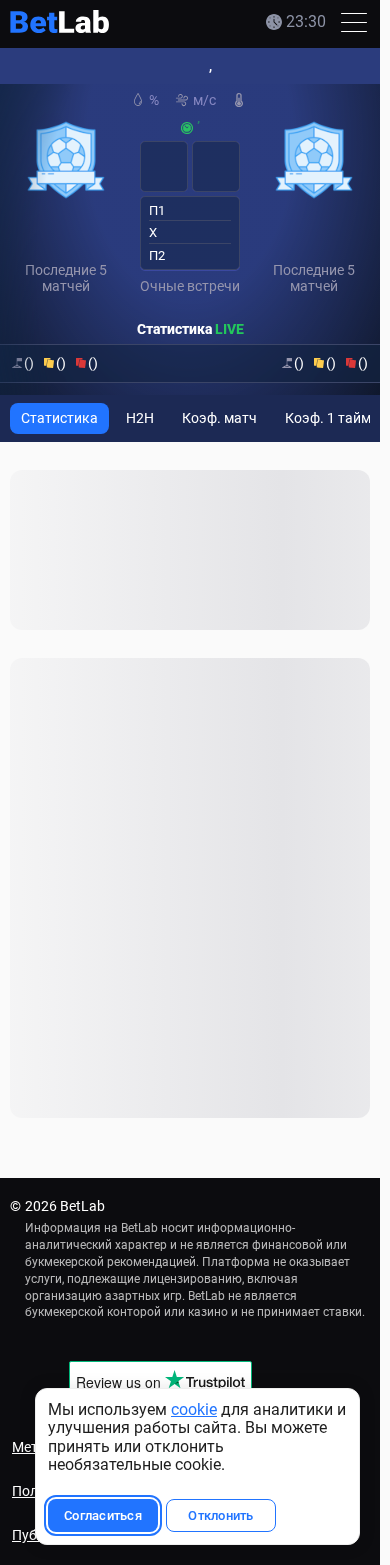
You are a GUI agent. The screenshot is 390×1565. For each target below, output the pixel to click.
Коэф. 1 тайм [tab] (328, 418)
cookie (194, 1409)
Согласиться (103, 1515)
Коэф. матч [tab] (219, 418)
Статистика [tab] (59, 418)
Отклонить (220, 1515)
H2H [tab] (140, 418)
